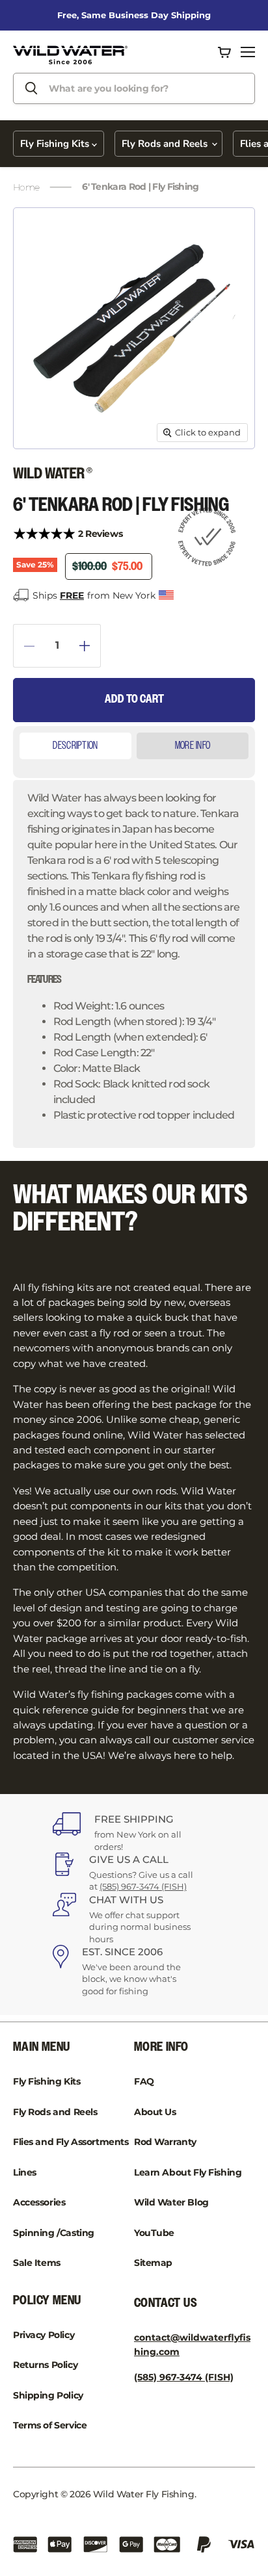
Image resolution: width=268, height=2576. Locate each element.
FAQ (144, 2081)
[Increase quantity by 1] (90, 646)
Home (26, 187)
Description (75, 746)
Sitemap (153, 2263)
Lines (25, 2172)
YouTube (154, 2233)
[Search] (31, 88)
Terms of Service (50, 2425)
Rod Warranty (165, 2142)
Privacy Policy (44, 2335)
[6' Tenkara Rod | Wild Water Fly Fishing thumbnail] (41, 478)
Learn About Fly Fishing (188, 2172)
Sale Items (37, 2263)
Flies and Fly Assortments (71, 2142)
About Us (155, 2112)
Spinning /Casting (54, 2233)
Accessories (39, 2202)
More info (193, 746)
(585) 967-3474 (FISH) (143, 1886)
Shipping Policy (48, 2395)
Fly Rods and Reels (166, 144)
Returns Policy (45, 2365)
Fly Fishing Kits (56, 144)
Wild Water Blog (171, 2202)
